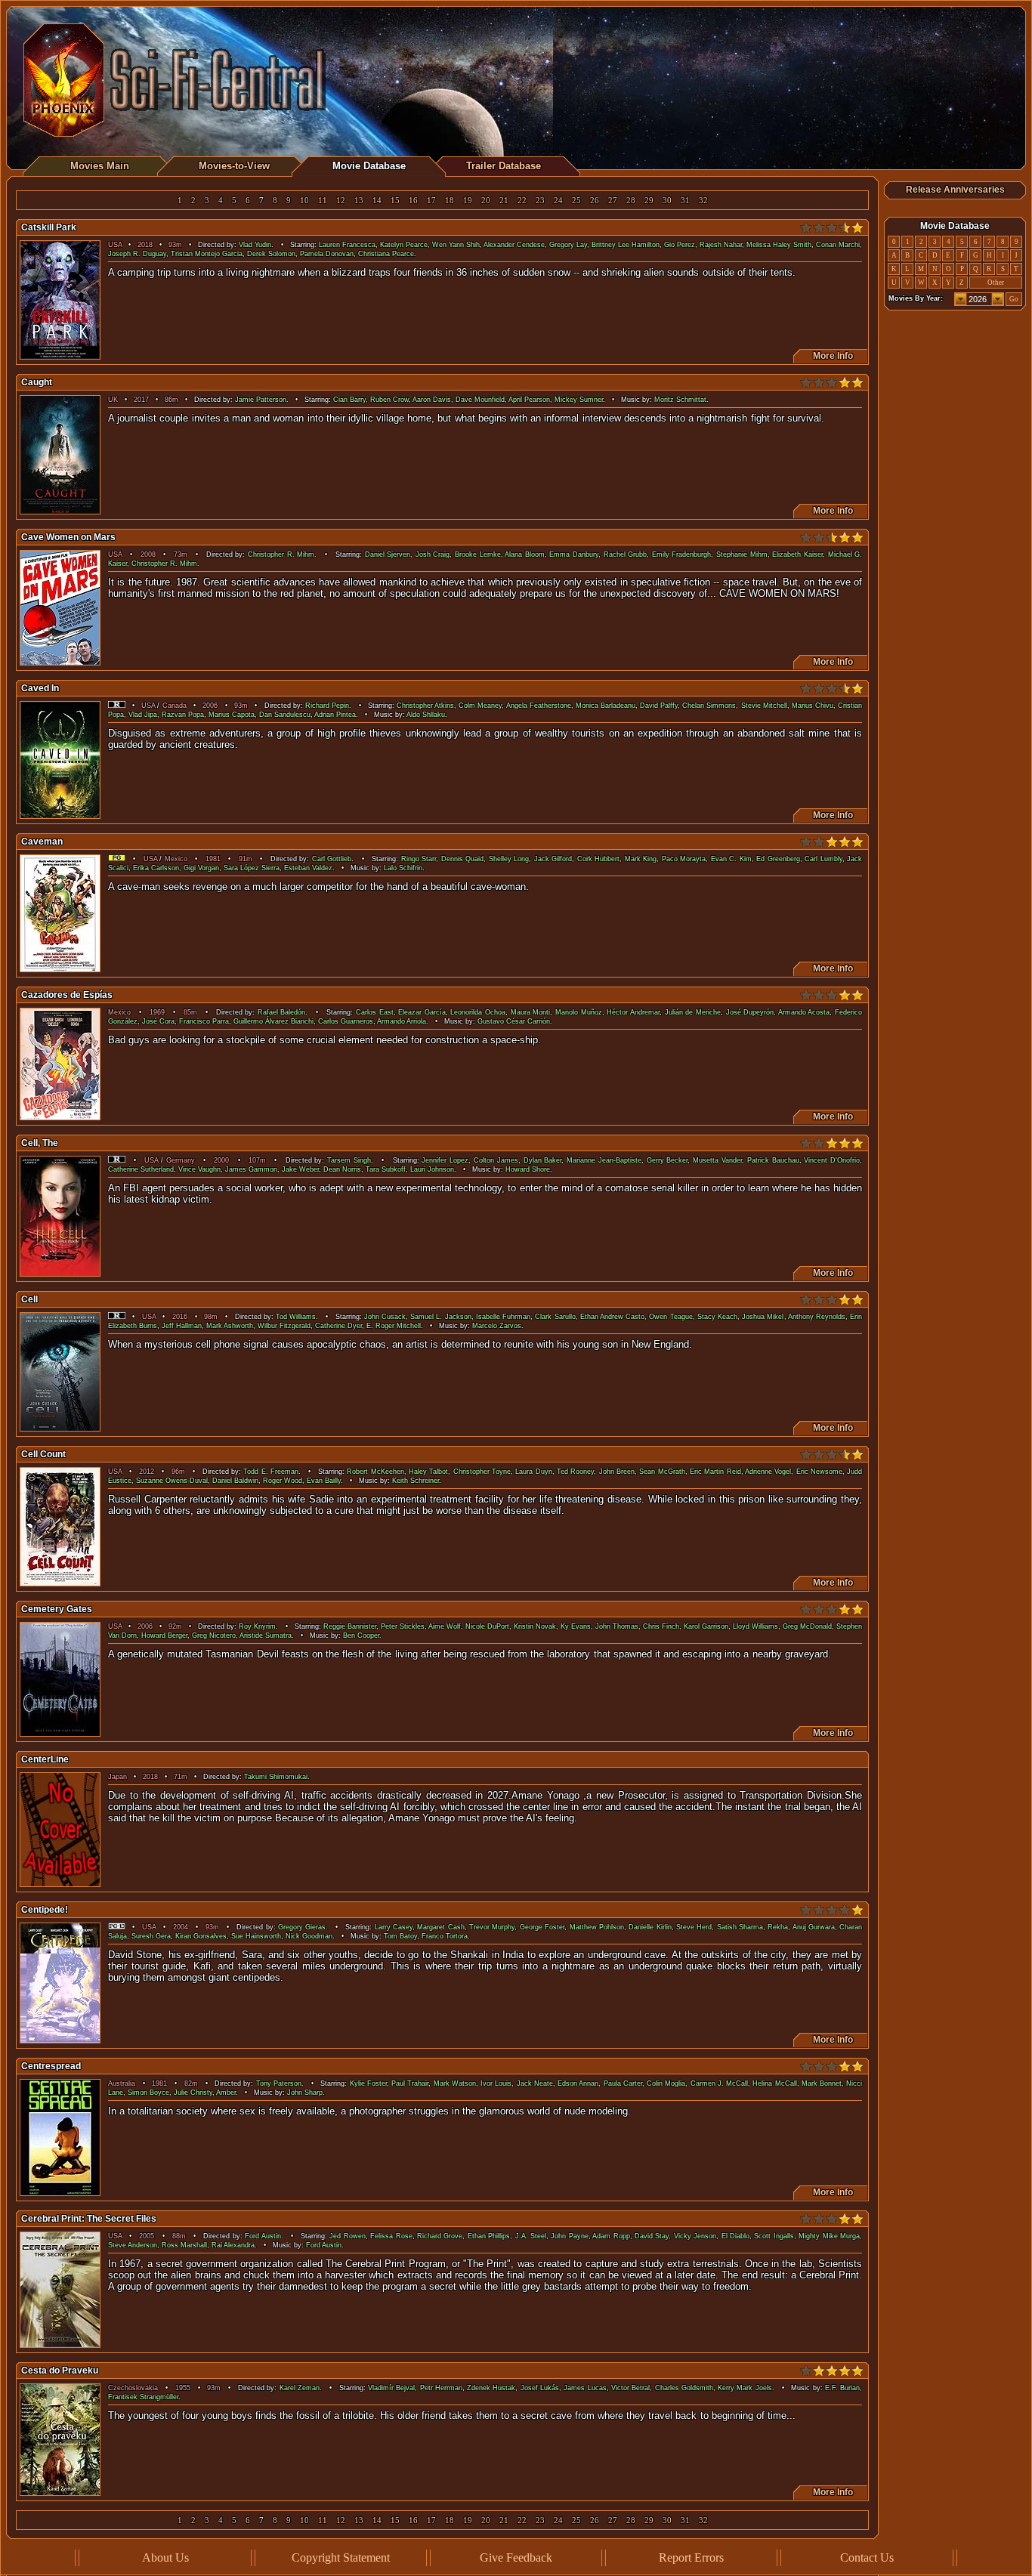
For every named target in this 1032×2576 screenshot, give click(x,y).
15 (395, 201)
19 (468, 201)
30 (667, 201)
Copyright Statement (341, 2557)
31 (685, 201)
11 (323, 201)
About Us (165, 2557)
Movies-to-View (234, 166)
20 (486, 201)
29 (649, 201)
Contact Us (867, 2557)
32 (703, 201)
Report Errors (691, 2557)
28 (631, 201)
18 (450, 201)
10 (304, 201)
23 (540, 201)
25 (576, 201)
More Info (831, 356)
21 (504, 201)
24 (558, 201)
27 (613, 201)
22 (522, 201)
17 (431, 201)
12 (341, 201)
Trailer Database (504, 166)
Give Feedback (516, 2557)
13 (359, 201)
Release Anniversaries (955, 190)
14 (377, 201)
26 (595, 201)
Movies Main (100, 166)
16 (413, 201)
